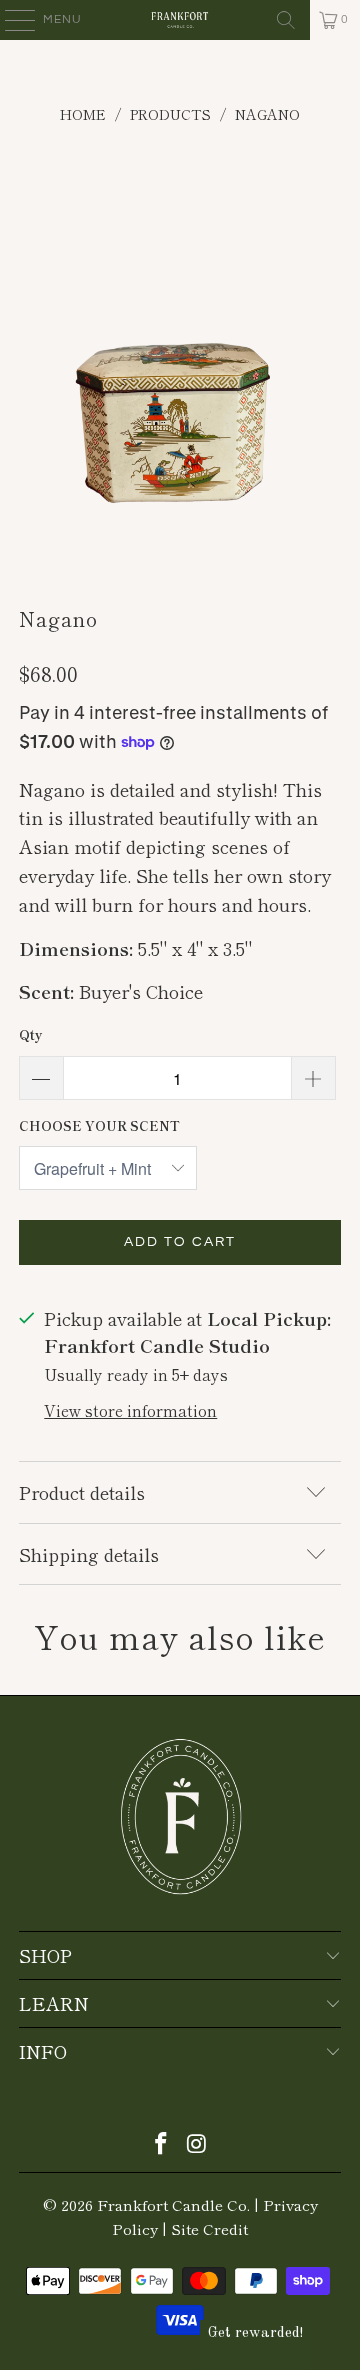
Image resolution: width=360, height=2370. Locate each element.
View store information (130, 1410)
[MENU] (10, 20)
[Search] (286, 20)
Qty (30, 1034)
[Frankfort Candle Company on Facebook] (161, 2143)
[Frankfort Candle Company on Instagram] (197, 2143)
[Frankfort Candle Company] (180, 20)
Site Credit (209, 2228)
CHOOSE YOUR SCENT (99, 1125)
